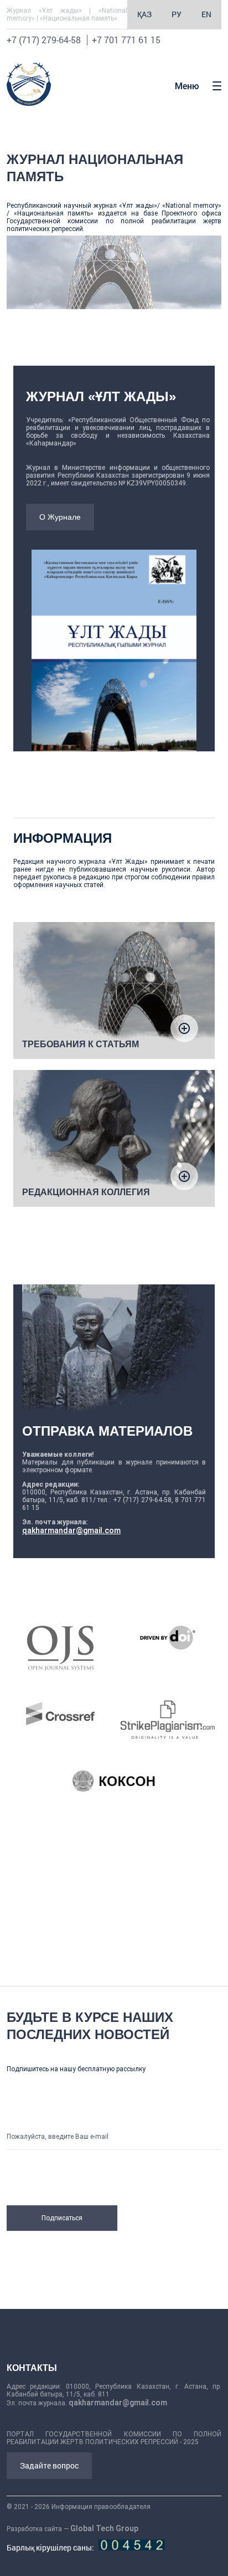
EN (206, 14)
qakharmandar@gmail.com (71, 1530)
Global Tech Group (104, 2528)
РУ (177, 14)
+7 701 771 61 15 (126, 40)
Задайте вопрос (49, 2465)
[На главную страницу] (29, 103)
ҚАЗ (144, 14)
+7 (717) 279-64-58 (44, 40)
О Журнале (60, 517)
